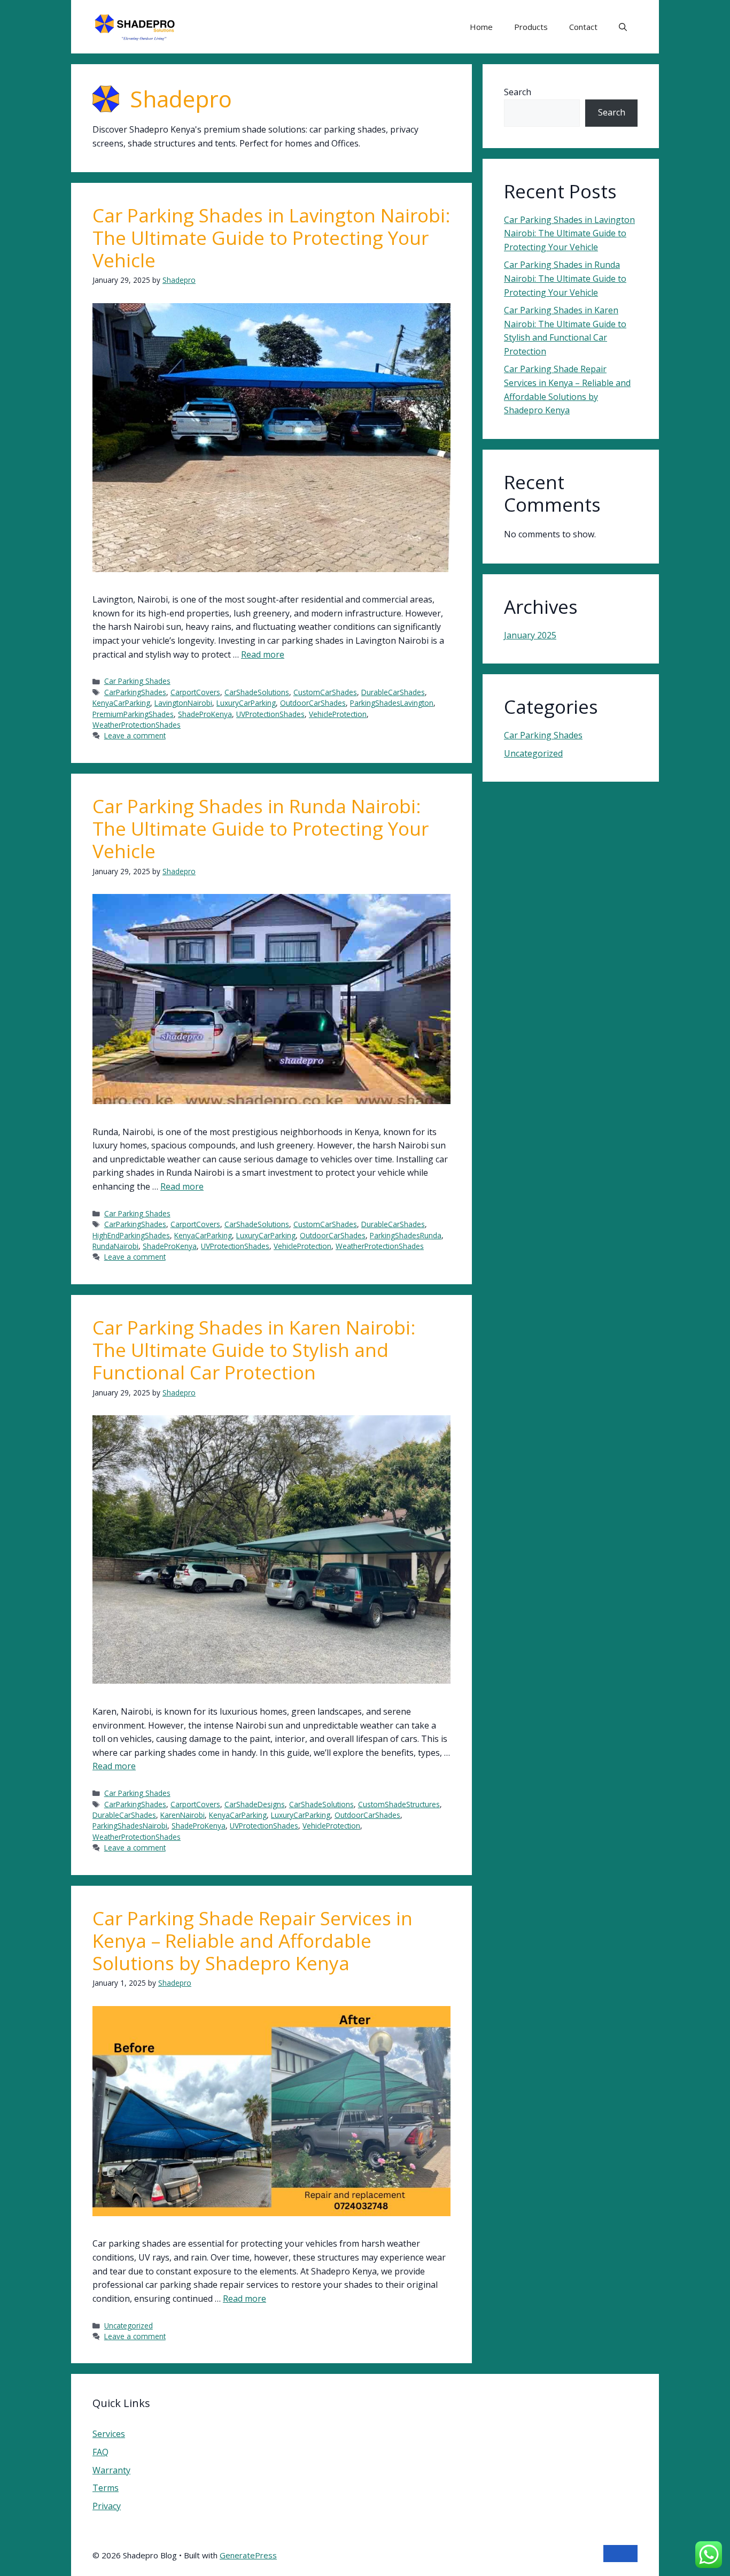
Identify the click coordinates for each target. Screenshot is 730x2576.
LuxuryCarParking (246, 703)
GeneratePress (248, 2555)
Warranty (111, 2470)
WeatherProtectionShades (137, 725)
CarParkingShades (135, 692)
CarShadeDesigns (255, 1804)
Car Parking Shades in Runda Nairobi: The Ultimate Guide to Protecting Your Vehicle (261, 828)
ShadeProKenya (205, 714)
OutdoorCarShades (313, 703)
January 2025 (530, 635)
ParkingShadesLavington (392, 703)
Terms (106, 2488)
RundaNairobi (115, 1246)
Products (531, 27)
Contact (583, 27)
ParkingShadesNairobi (130, 1826)
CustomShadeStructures (399, 1804)
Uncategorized (129, 2326)
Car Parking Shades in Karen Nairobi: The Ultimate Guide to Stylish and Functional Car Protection (254, 1350)
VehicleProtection (338, 714)
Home (481, 27)
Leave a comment (135, 735)
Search (518, 92)
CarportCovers (195, 692)
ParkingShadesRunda (406, 1235)
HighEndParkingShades (131, 1235)
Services (109, 2434)
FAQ (100, 2452)
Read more (263, 654)
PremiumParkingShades (133, 714)
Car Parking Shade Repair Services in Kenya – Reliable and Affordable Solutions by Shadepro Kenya (253, 1941)
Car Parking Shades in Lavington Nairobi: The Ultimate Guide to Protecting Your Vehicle (271, 238)
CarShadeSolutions (257, 692)
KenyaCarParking (121, 703)
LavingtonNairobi (183, 703)
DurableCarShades (393, 692)
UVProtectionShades (270, 714)
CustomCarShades (325, 692)
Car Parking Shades (137, 681)
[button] (623, 27)
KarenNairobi (183, 1815)
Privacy (107, 2506)
